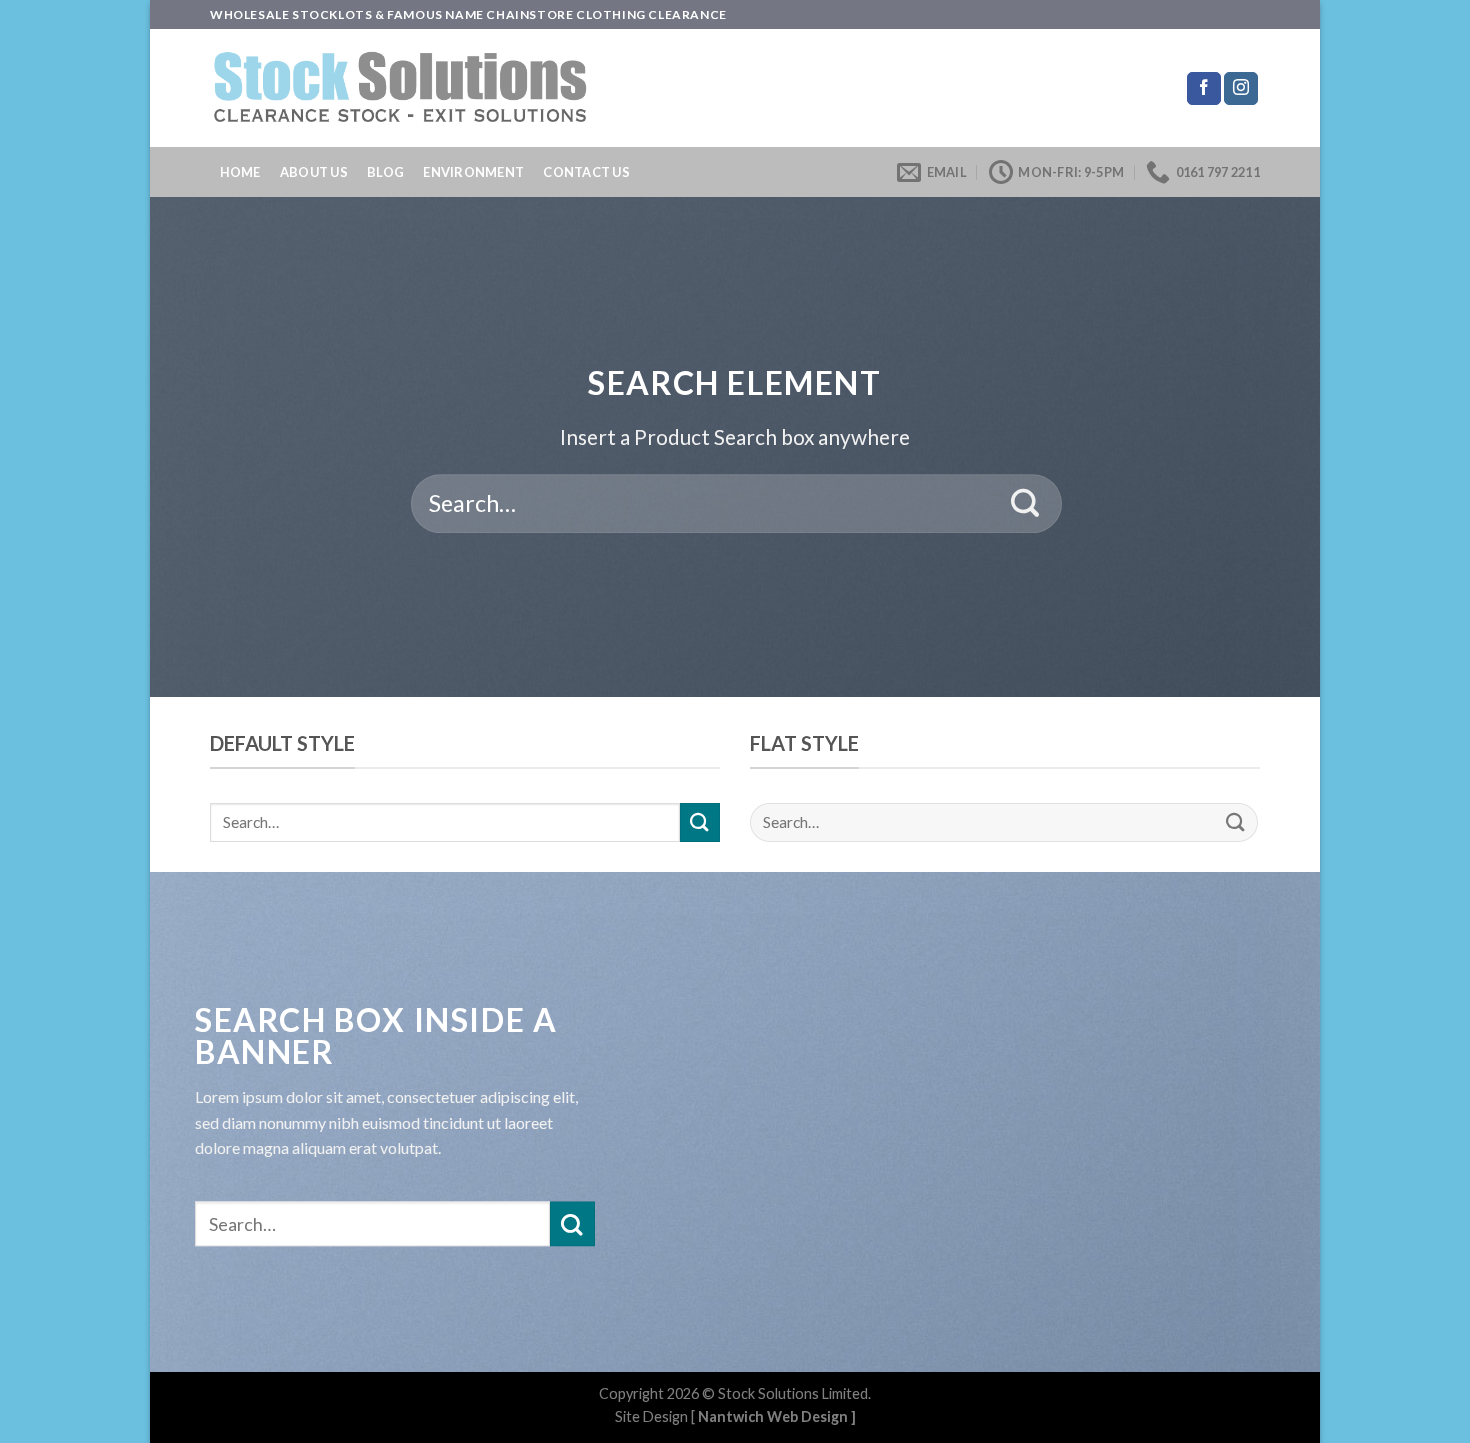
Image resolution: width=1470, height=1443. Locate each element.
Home (240, 172)
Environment (473, 172)
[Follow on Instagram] (1241, 89)
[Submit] (1025, 504)
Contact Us (586, 172)
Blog (385, 172)
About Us (314, 172)
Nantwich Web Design (773, 1416)
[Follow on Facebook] (1204, 89)
